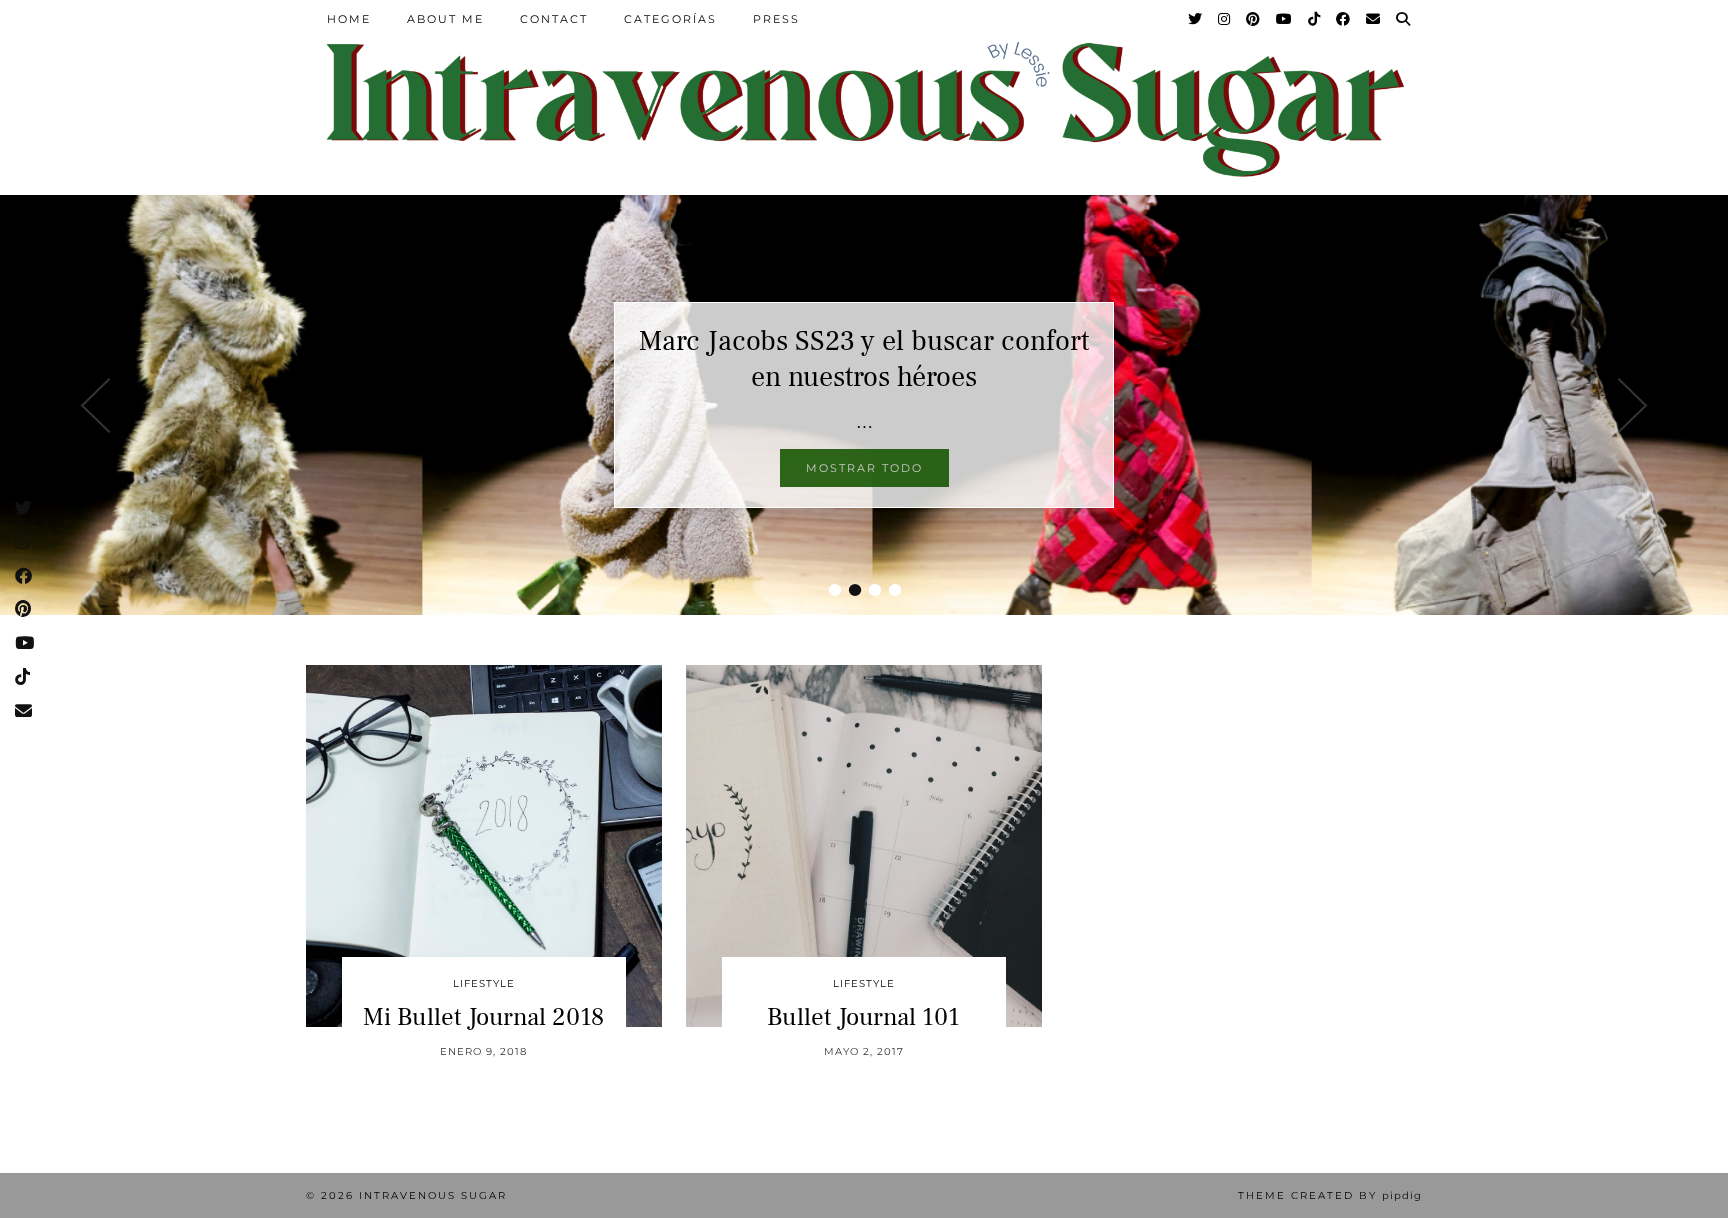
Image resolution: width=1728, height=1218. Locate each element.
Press (776, 19)
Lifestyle (484, 983)
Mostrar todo (864, 468)
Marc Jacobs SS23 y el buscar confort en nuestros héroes (864, 359)
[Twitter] (1196, 19)
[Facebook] (1344, 19)
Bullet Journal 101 (863, 1017)
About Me (445, 19)
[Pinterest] (1254, 19)
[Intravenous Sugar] (864, 107)
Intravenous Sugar (433, 1195)
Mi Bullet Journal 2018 (483, 1017)
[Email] (1374, 19)
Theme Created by (1330, 1195)
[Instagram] (1225, 19)
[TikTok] (1315, 19)
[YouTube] (1285, 19)
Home (349, 19)
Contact (554, 19)
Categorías (670, 19)
